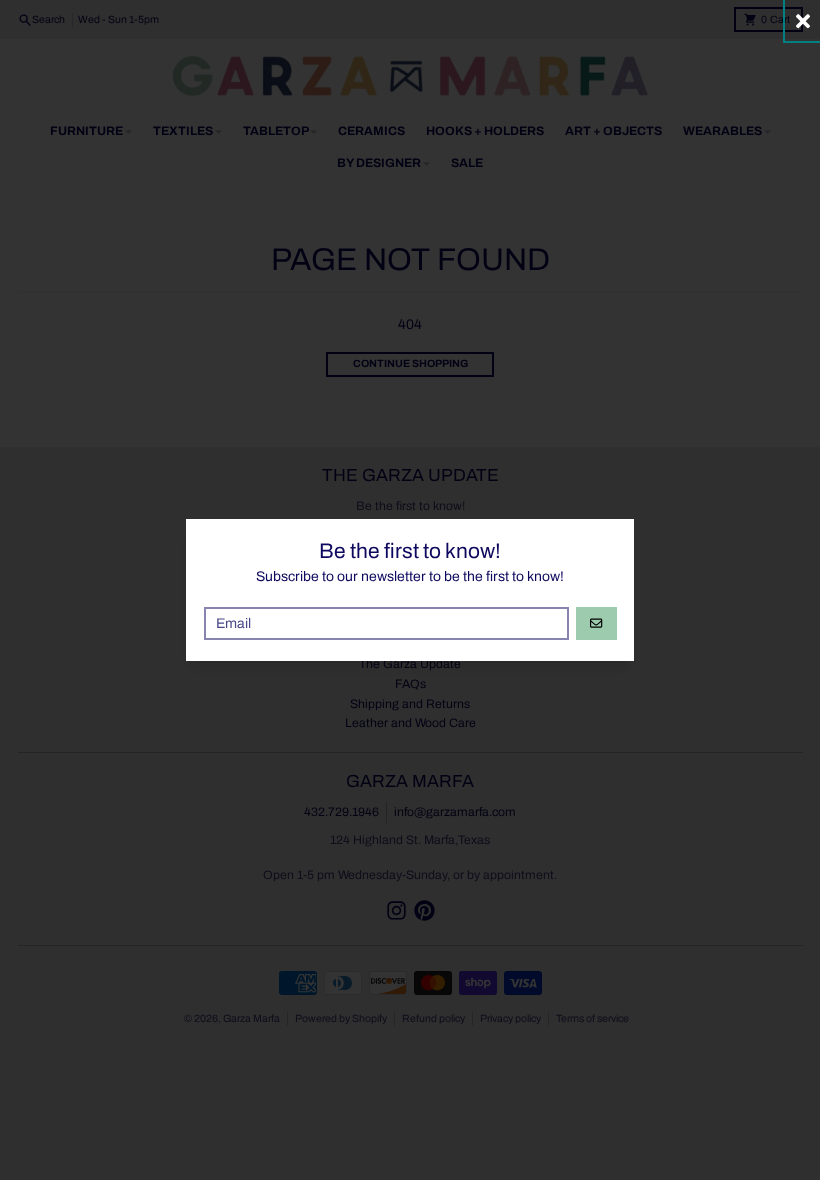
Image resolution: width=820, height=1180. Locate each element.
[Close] (802, 20)
